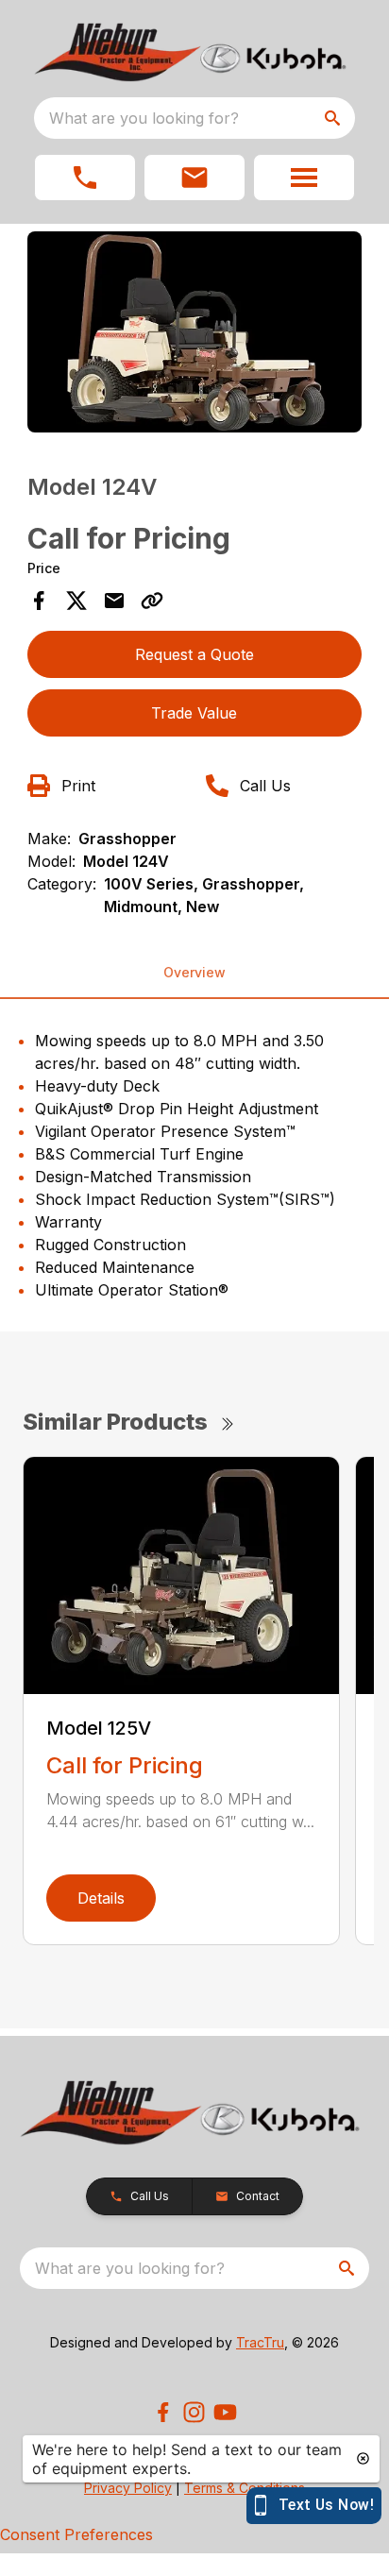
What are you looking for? (144, 118)
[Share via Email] (114, 601)
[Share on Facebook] (39, 601)
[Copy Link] (152, 601)
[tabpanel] (195, 335)
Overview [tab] (194, 972)
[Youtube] (225, 2412)
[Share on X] (76, 601)
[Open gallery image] (195, 332)
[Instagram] (194, 2412)
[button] (85, 178)
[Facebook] (163, 2412)
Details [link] (101, 1898)
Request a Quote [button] (194, 654)
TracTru (260, 2342)
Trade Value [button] (194, 713)
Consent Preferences (76, 2534)
